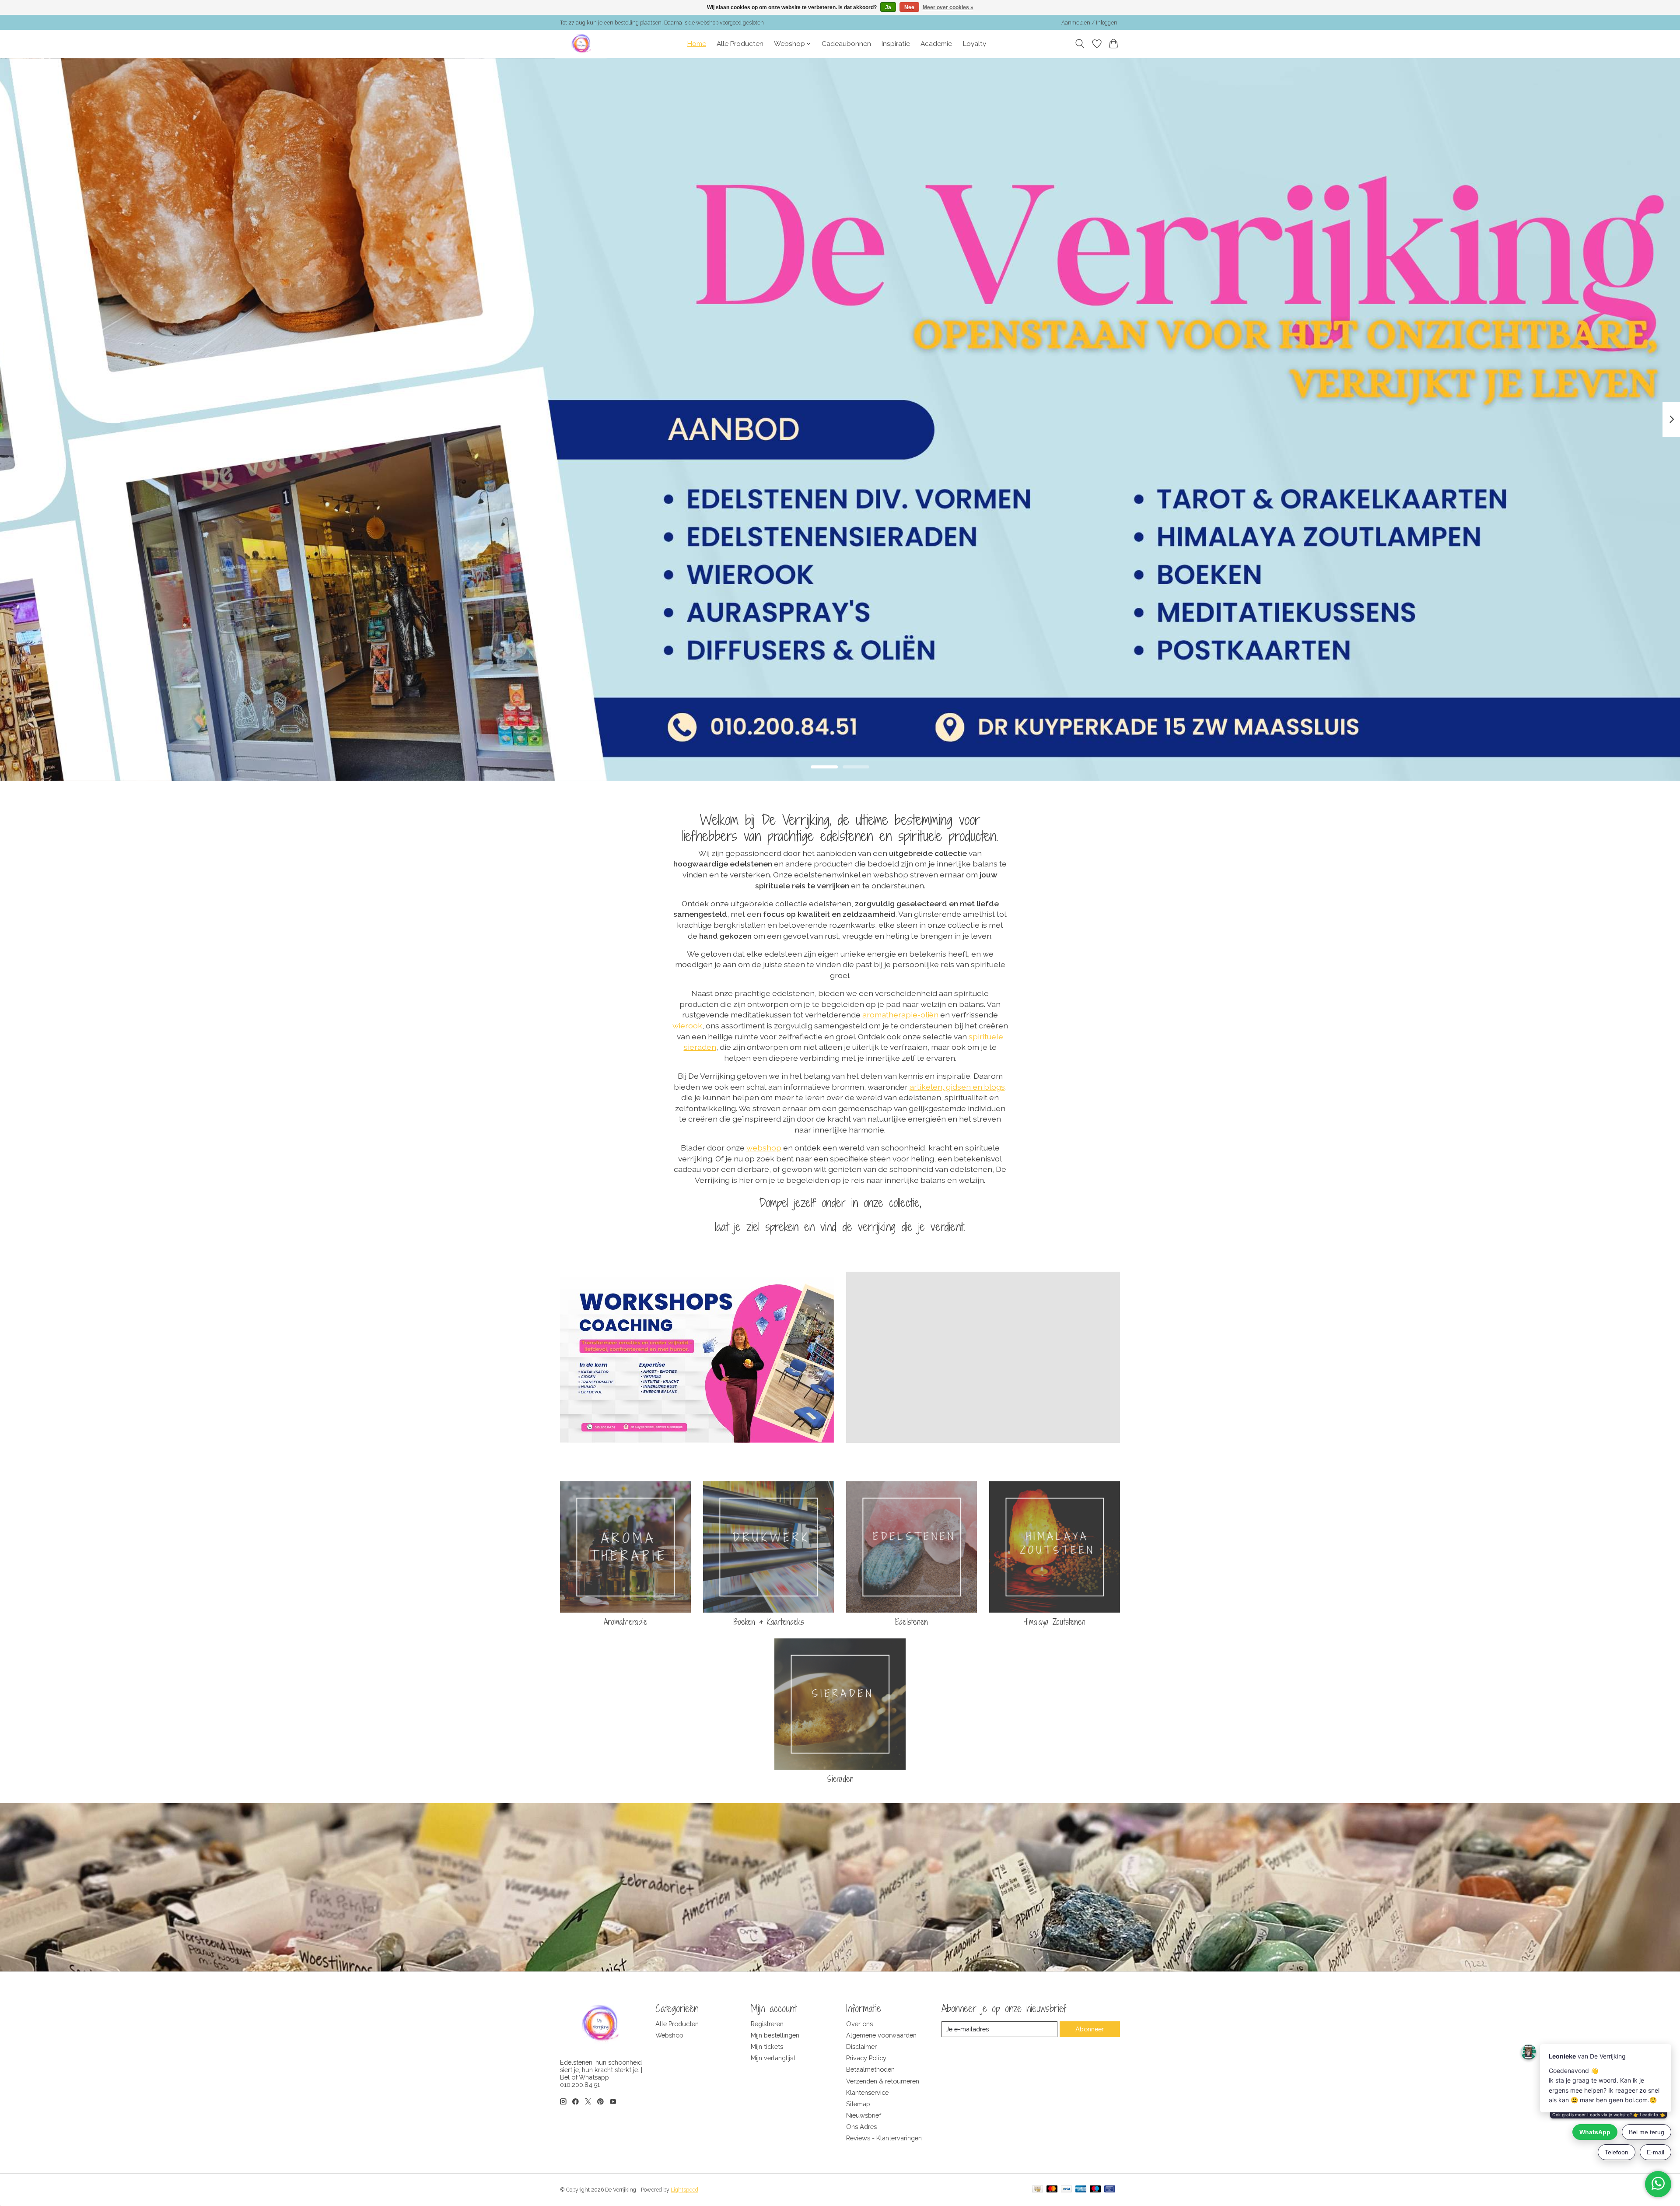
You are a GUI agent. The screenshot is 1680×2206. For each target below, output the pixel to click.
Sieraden (840, 1779)
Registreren (767, 2024)
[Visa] (1067, 2190)
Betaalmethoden (870, 2069)
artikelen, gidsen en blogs (957, 1087)
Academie (936, 44)
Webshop (669, 2035)
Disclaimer (861, 2046)
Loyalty (975, 44)
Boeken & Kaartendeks (769, 1622)
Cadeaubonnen (846, 44)
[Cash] (1038, 2190)
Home (697, 44)
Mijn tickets (767, 2046)
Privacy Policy (866, 2058)
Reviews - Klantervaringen (884, 2138)
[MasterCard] (1052, 2190)
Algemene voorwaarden (881, 2035)
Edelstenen (912, 1622)
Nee (909, 7)
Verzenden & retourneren (883, 2081)
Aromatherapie (626, 1622)
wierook (687, 1026)
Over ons (859, 2024)
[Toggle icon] (1080, 44)
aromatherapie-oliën (900, 1015)
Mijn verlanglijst (773, 2058)
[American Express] (1081, 2190)
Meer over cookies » (948, 7)
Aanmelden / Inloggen (1089, 23)
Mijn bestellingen (775, 2035)
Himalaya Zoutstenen (1055, 1622)
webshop (764, 1148)
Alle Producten (740, 44)
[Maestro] (1095, 2190)
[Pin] (1110, 2190)
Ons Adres (861, 2127)
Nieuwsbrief (864, 2115)
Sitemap (858, 2104)
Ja (888, 7)
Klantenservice (867, 2092)
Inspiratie (896, 44)
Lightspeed (684, 2190)
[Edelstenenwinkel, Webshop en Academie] (582, 44)
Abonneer (1090, 2029)
